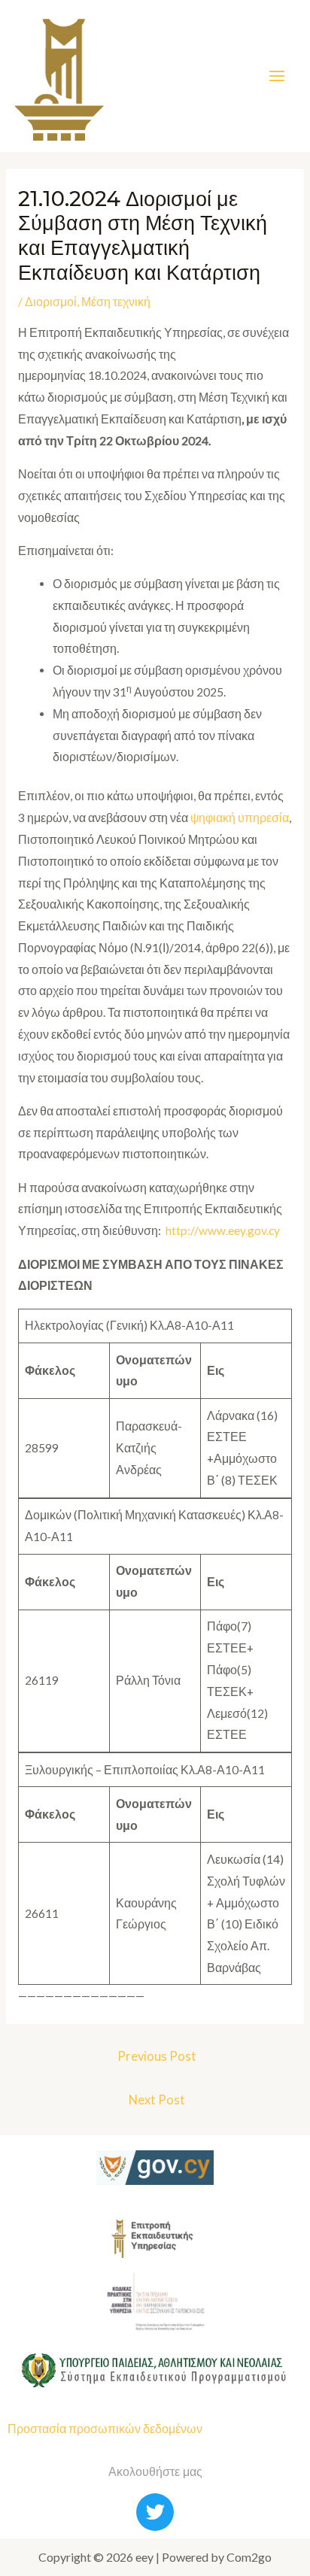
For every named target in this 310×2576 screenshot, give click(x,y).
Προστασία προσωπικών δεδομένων (105, 2429)
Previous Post (157, 2056)
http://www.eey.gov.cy (223, 1230)
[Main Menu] (277, 76)
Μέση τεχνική (116, 302)
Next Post (157, 2100)
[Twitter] (155, 2512)
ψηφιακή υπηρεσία (240, 818)
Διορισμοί (51, 302)
